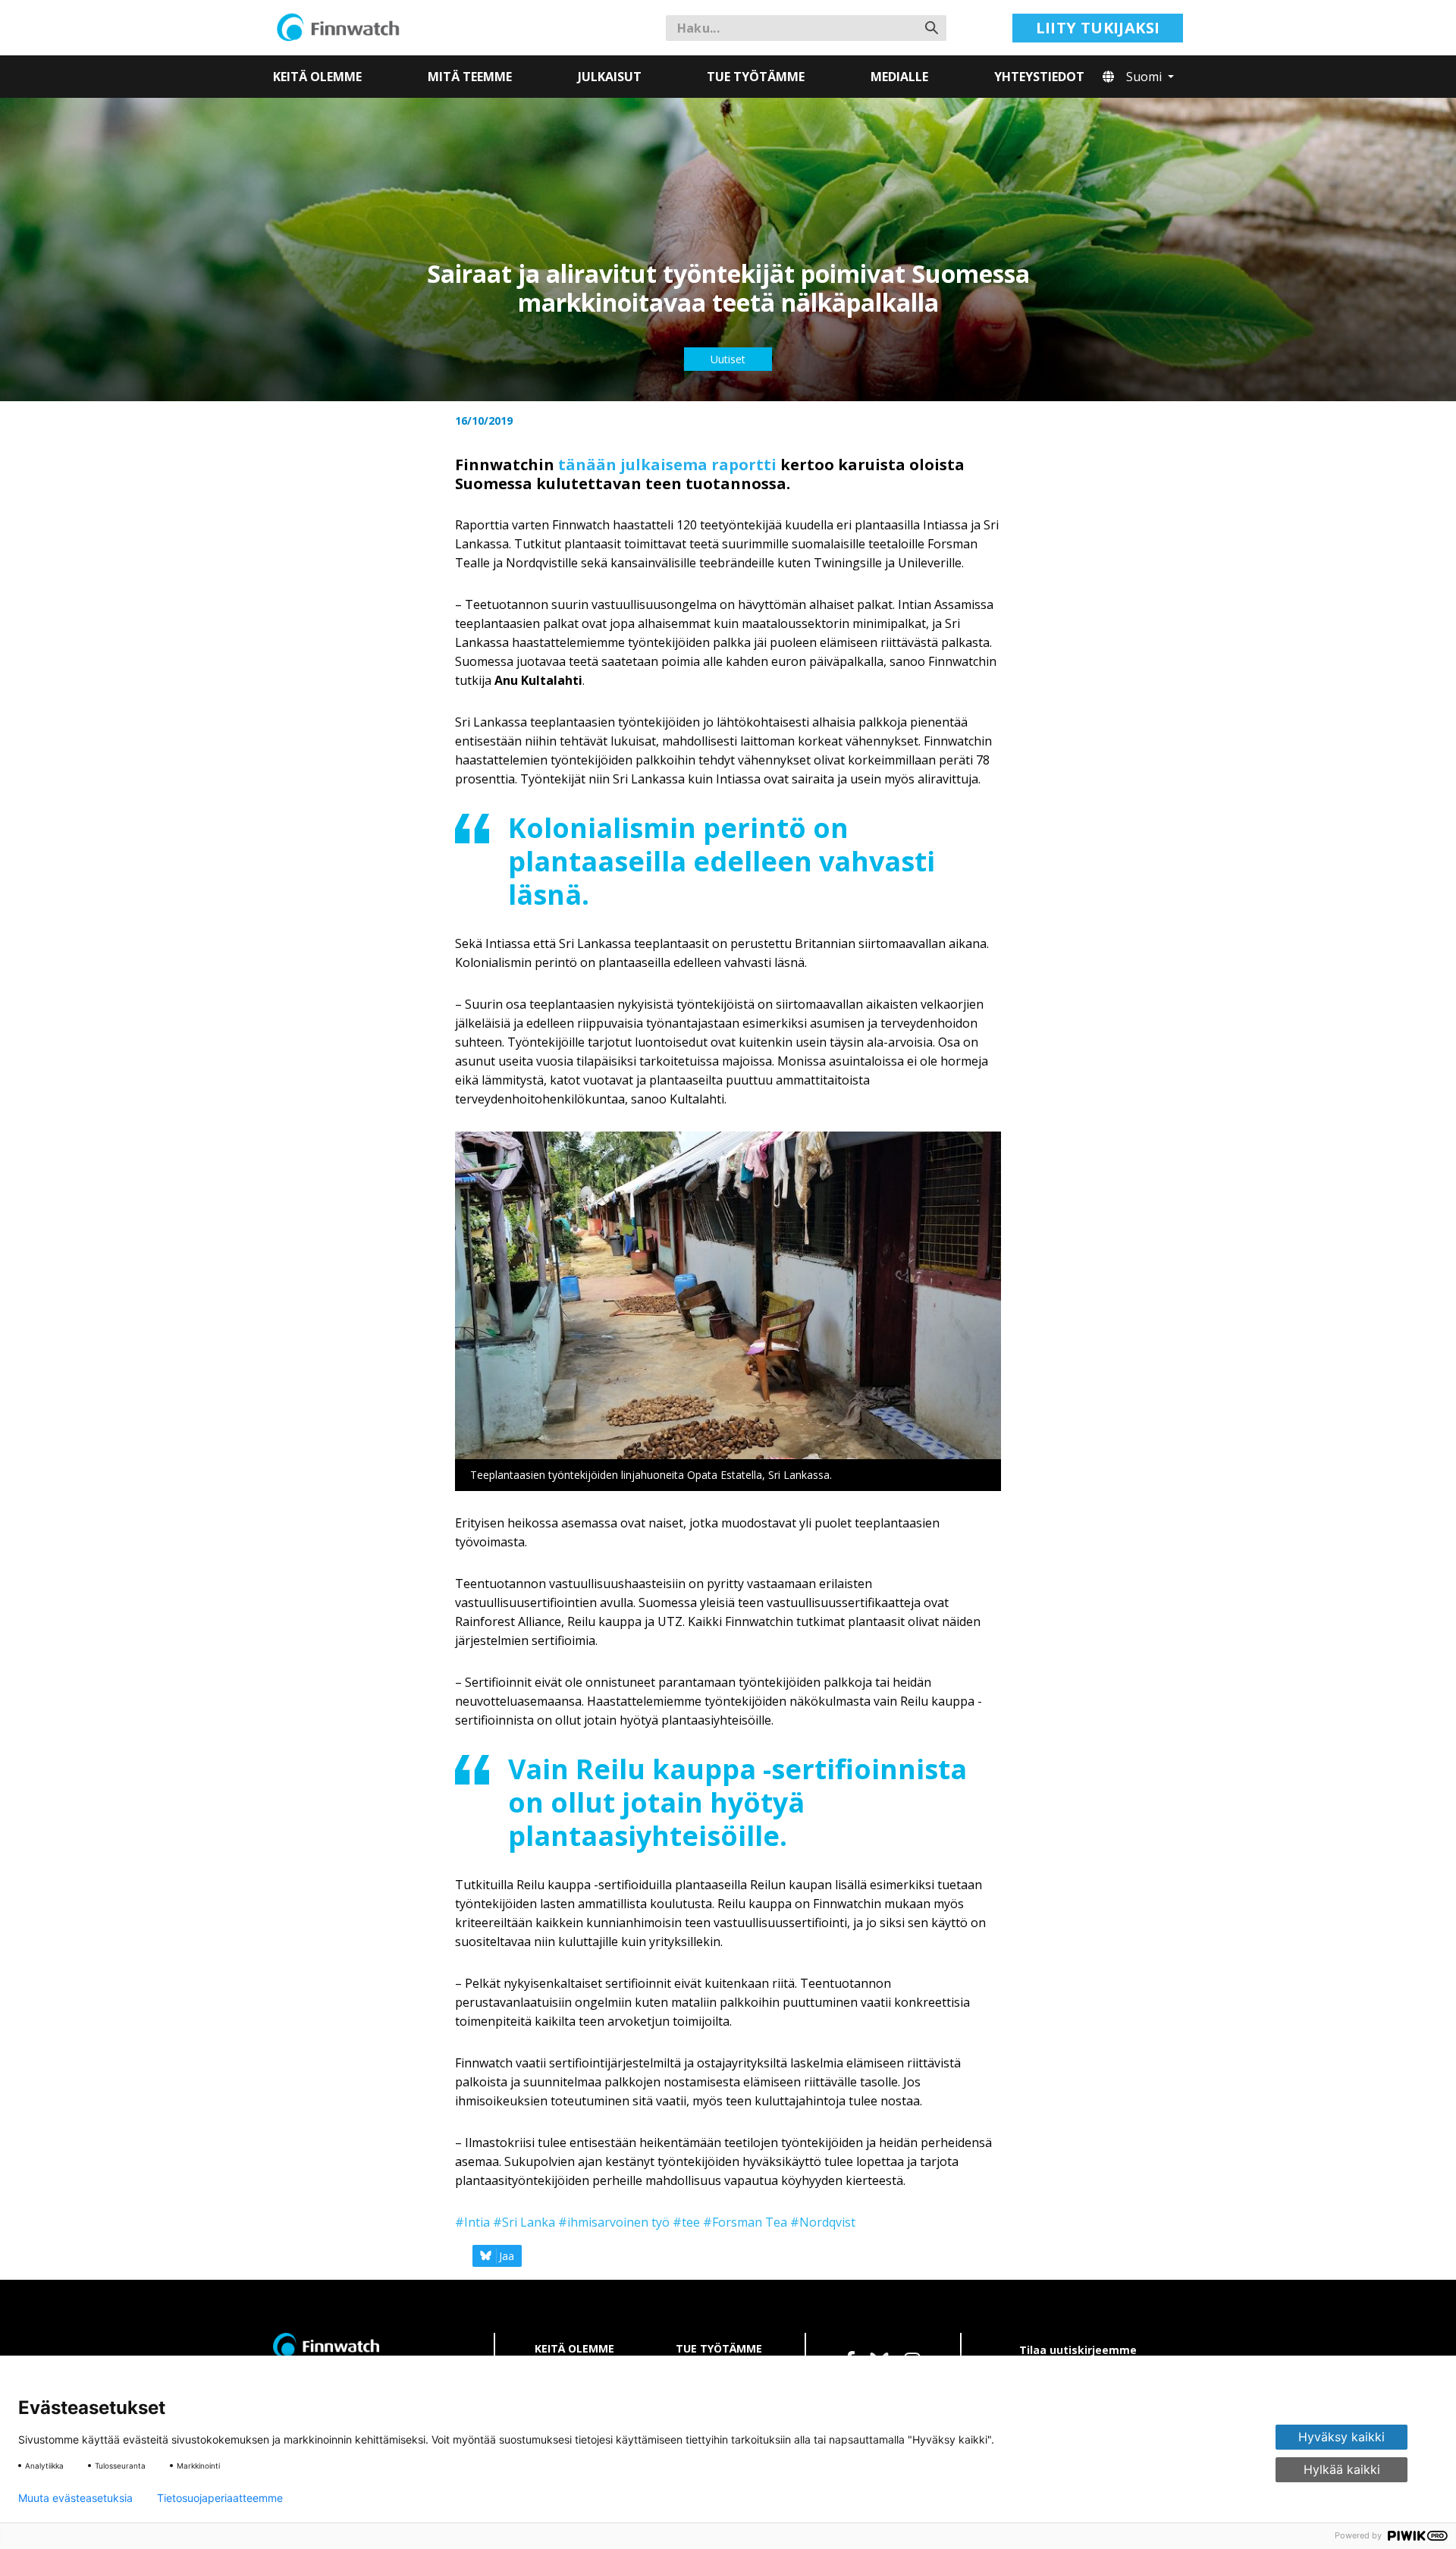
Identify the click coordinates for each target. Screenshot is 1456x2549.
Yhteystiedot (1039, 77)
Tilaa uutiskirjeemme (1078, 2350)
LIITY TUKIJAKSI (1098, 28)
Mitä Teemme (470, 77)
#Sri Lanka (524, 2222)
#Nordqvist (823, 2222)
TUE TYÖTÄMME (719, 2348)
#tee (686, 2222)
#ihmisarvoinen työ (614, 2222)
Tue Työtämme (756, 77)
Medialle (899, 77)
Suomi (1145, 77)
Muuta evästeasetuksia (75, 2498)
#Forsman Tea (745, 2222)
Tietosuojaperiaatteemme (220, 2498)
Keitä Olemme (317, 77)
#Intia (472, 2222)
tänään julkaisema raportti (667, 465)
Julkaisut (610, 77)
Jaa (507, 2256)
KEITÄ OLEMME (574, 2348)
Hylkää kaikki (1342, 2469)
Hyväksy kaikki (1341, 2437)
